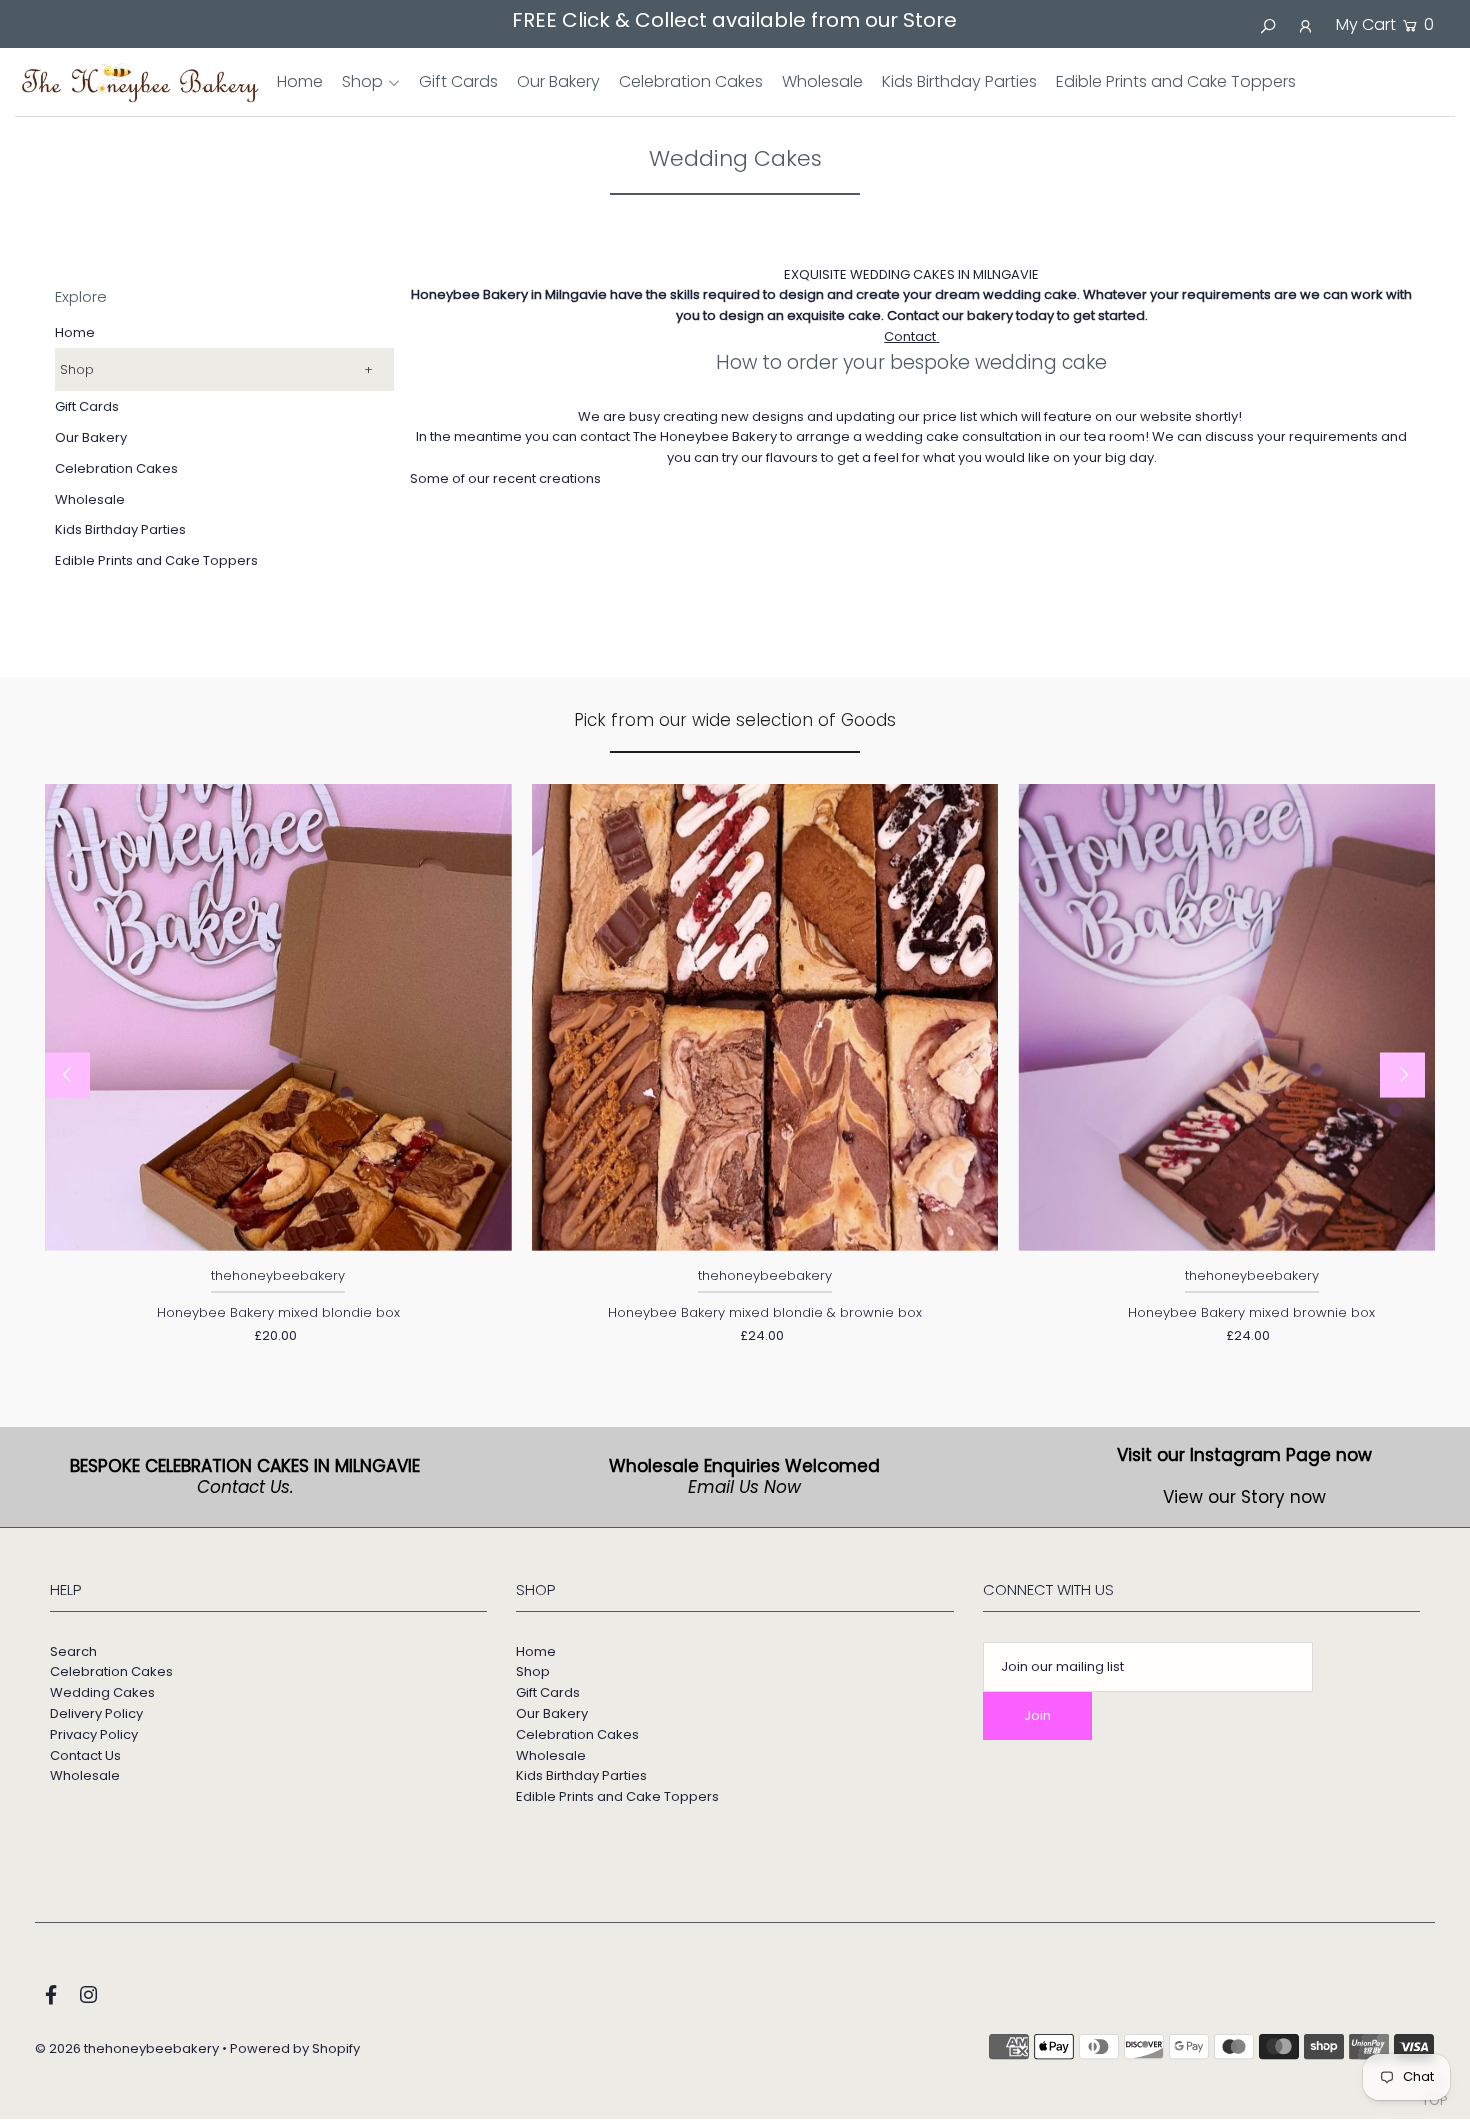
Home (75, 332)
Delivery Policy (96, 1713)
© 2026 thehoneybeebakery (127, 2048)
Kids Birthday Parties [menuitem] (959, 81)
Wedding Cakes (102, 1692)
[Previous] (67, 1074)
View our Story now (1244, 1497)
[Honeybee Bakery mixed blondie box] (278, 1017)
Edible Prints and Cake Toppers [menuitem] (1176, 81)
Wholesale (90, 499)
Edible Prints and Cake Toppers (156, 560)
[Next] (1402, 1074)
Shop (77, 369)
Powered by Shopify (295, 2048)
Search (73, 1651)
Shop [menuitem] (362, 81)
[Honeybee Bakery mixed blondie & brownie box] (765, 1017)
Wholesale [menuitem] (822, 81)
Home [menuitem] (300, 81)
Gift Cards (87, 406)
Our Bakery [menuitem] (558, 81)
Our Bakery (91, 437)
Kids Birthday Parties (120, 529)
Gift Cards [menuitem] (458, 81)
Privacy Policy (94, 1734)
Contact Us (85, 1755)
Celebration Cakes (116, 468)
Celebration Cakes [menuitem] (691, 81)
